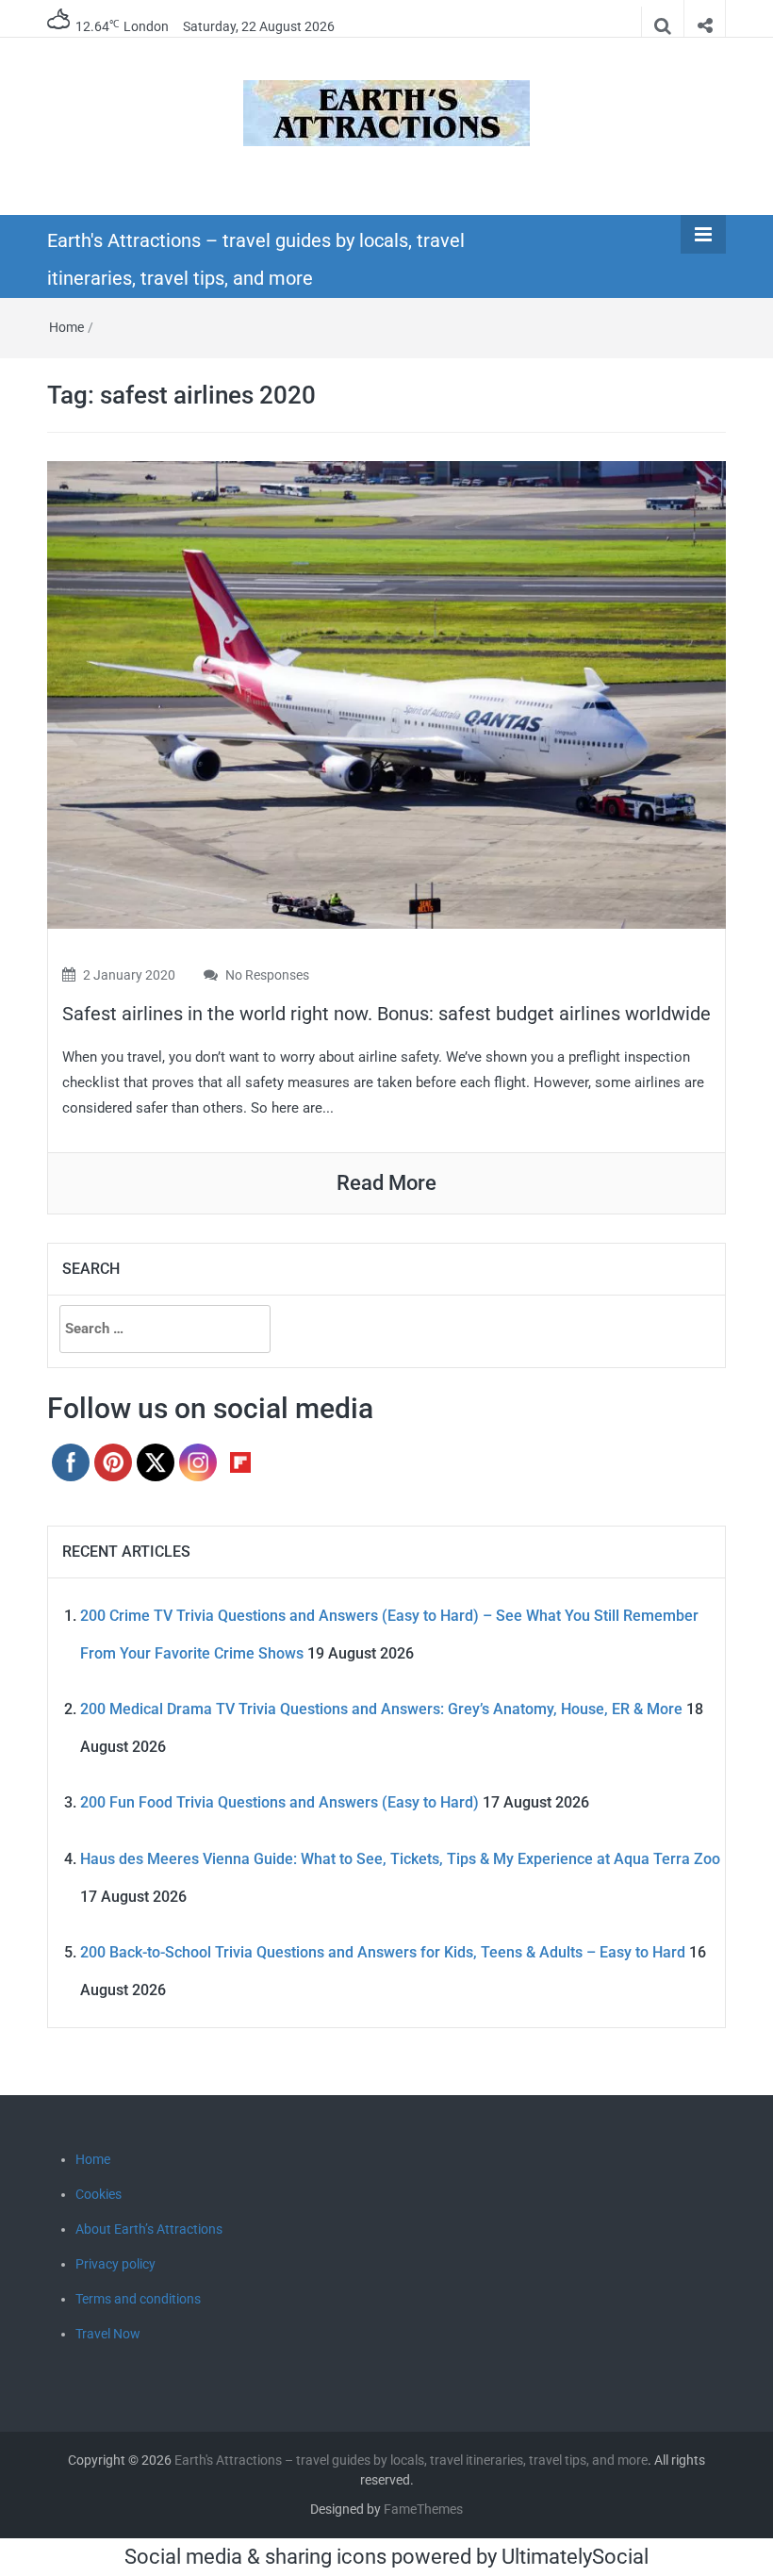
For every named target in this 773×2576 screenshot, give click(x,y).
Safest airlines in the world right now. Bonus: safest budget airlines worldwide (386, 1014)
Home (66, 327)
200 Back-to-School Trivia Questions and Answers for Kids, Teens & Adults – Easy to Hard (383, 1952)
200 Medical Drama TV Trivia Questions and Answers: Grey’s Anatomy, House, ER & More (381, 1709)
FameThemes (423, 2509)
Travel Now (108, 2334)
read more (386, 1183)
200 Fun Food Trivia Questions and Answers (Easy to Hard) (280, 1802)
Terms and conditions (138, 2299)
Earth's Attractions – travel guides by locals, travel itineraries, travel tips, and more (411, 2460)
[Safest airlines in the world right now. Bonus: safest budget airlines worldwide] (386, 694)
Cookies (99, 2194)
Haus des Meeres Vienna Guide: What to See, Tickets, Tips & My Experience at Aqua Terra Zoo (400, 1859)
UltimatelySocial (575, 2557)
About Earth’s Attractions (149, 2229)
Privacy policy (115, 2264)
